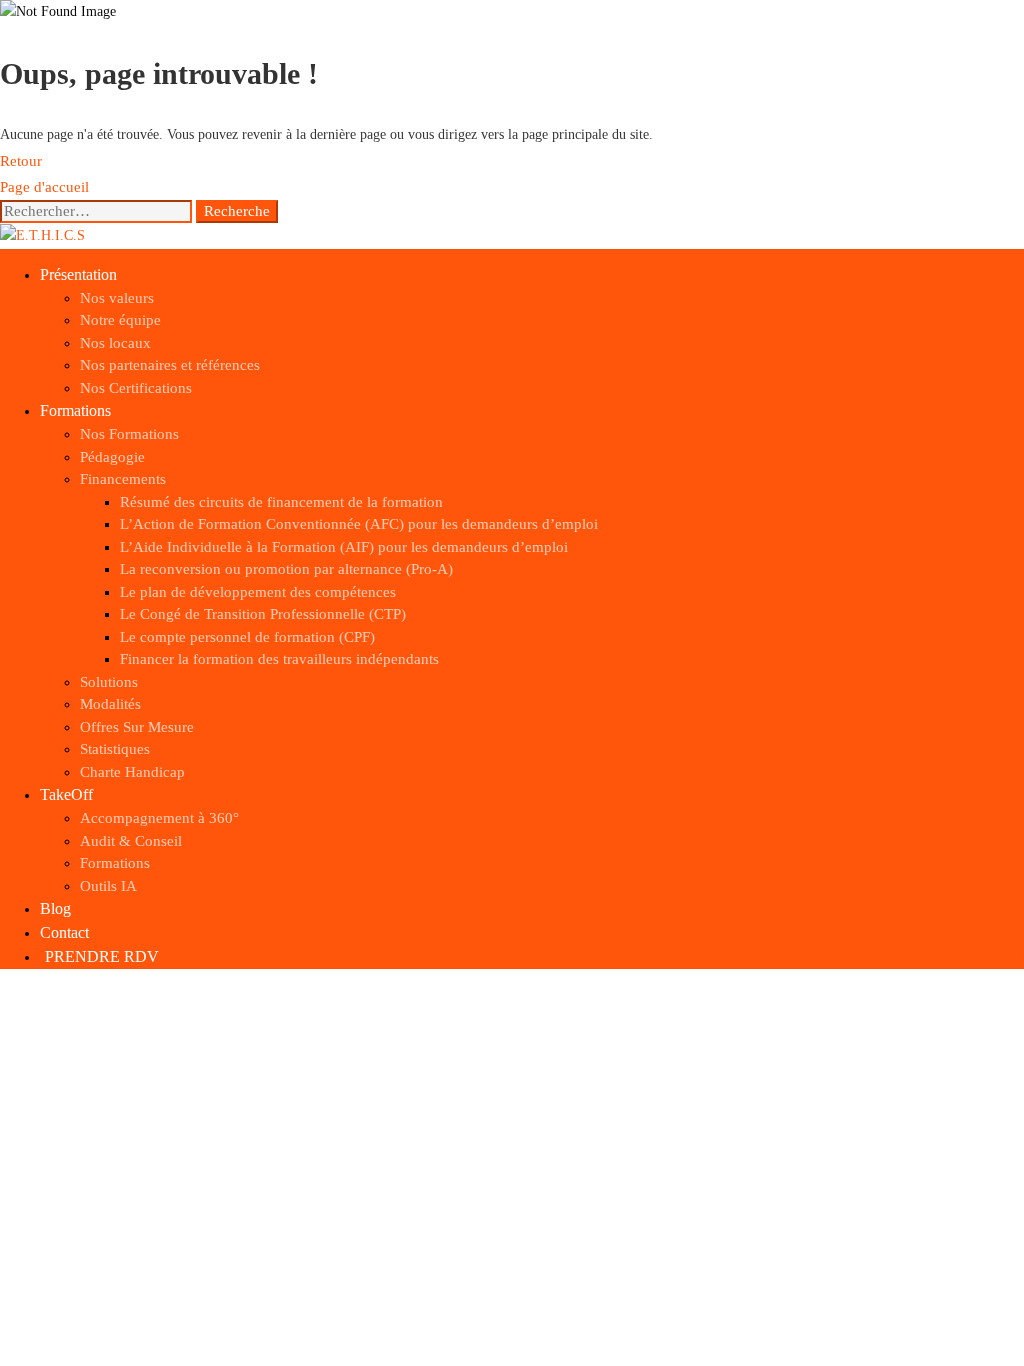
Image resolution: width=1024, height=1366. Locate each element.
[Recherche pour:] (98, 211)
